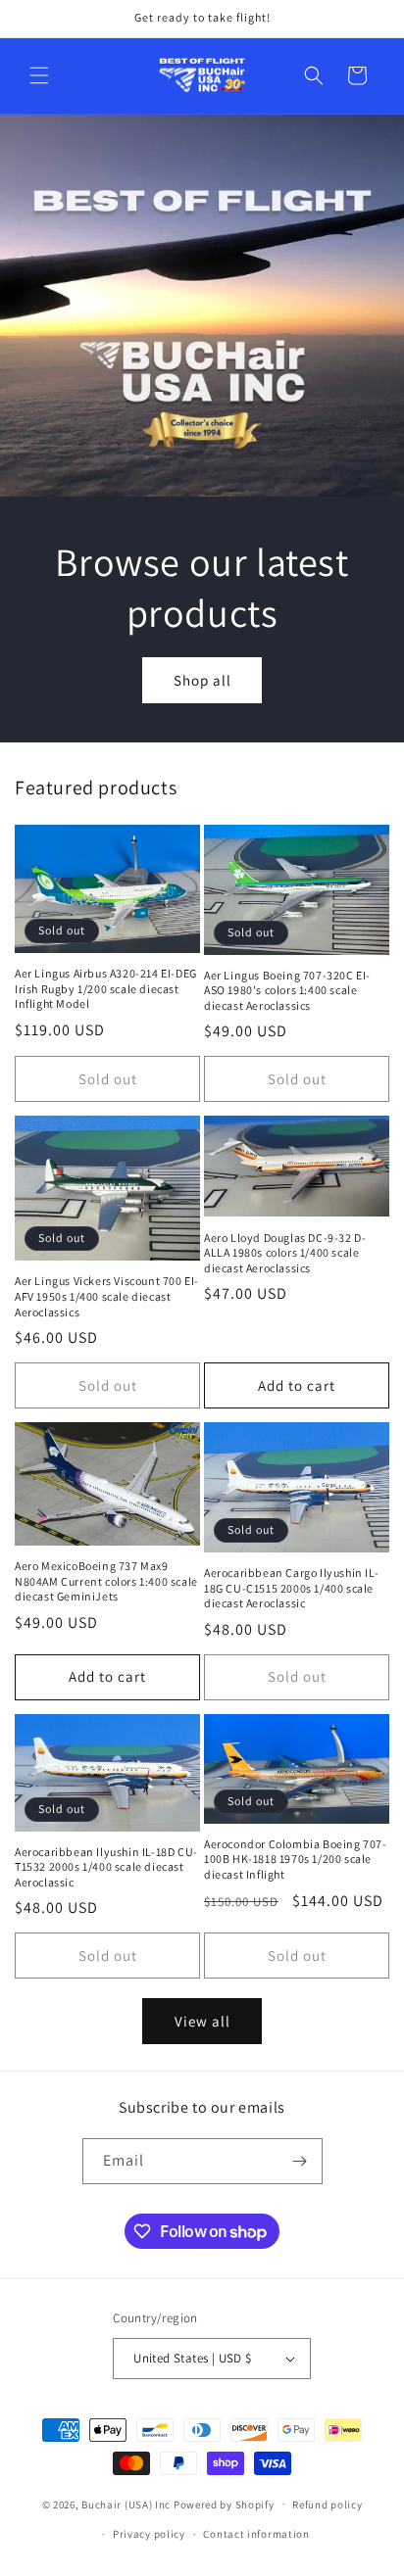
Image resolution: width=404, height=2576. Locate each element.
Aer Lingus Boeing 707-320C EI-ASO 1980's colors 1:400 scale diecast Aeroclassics (287, 990)
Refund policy (327, 2504)
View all (202, 2021)
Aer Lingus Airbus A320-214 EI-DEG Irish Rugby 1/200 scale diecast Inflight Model (106, 988)
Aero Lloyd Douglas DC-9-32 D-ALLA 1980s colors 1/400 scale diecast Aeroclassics (285, 1253)
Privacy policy (149, 2534)
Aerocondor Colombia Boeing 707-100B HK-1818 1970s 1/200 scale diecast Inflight (296, 1859)
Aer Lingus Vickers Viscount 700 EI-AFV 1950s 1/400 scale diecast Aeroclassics (107, 1296)
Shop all (202, 679)
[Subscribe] (300, 2161)
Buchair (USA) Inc (126, 2504)
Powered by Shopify (224, 2504)
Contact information (256, 2534)
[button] (39, 75)
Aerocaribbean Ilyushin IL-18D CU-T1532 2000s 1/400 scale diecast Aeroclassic (106, 1867)
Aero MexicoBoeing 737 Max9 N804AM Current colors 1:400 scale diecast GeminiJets (106, 1581)
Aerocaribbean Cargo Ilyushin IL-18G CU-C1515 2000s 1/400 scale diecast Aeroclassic (291, 1588)
